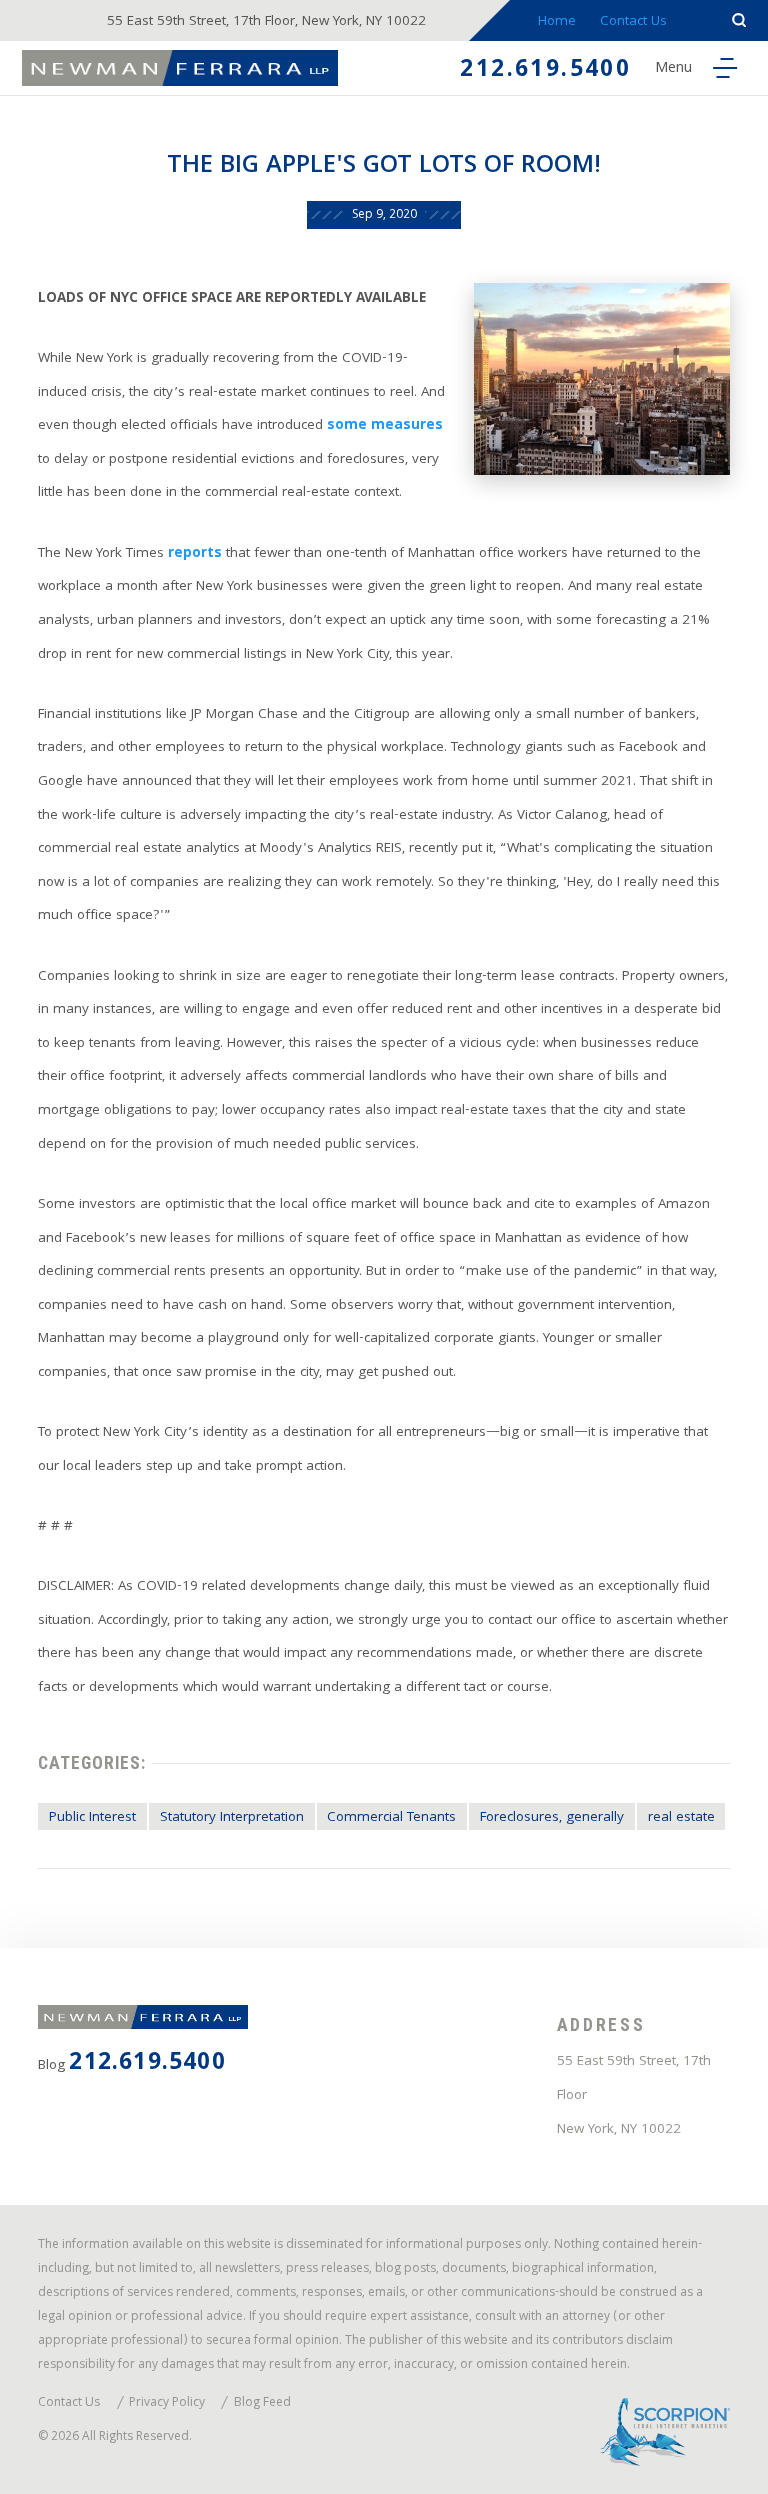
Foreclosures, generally (552, 1818)
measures (405, 426)
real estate (681, 1818)
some (347, 426)
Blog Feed (262, 2404)
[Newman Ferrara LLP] (180, 67)
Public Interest (92, 1818)
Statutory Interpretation (232, 1818)
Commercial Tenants (391, 1818)
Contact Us (633, 22)
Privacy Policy (167, 2404)
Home (557, 22)
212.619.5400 (545, 71)
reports (195, 554)
